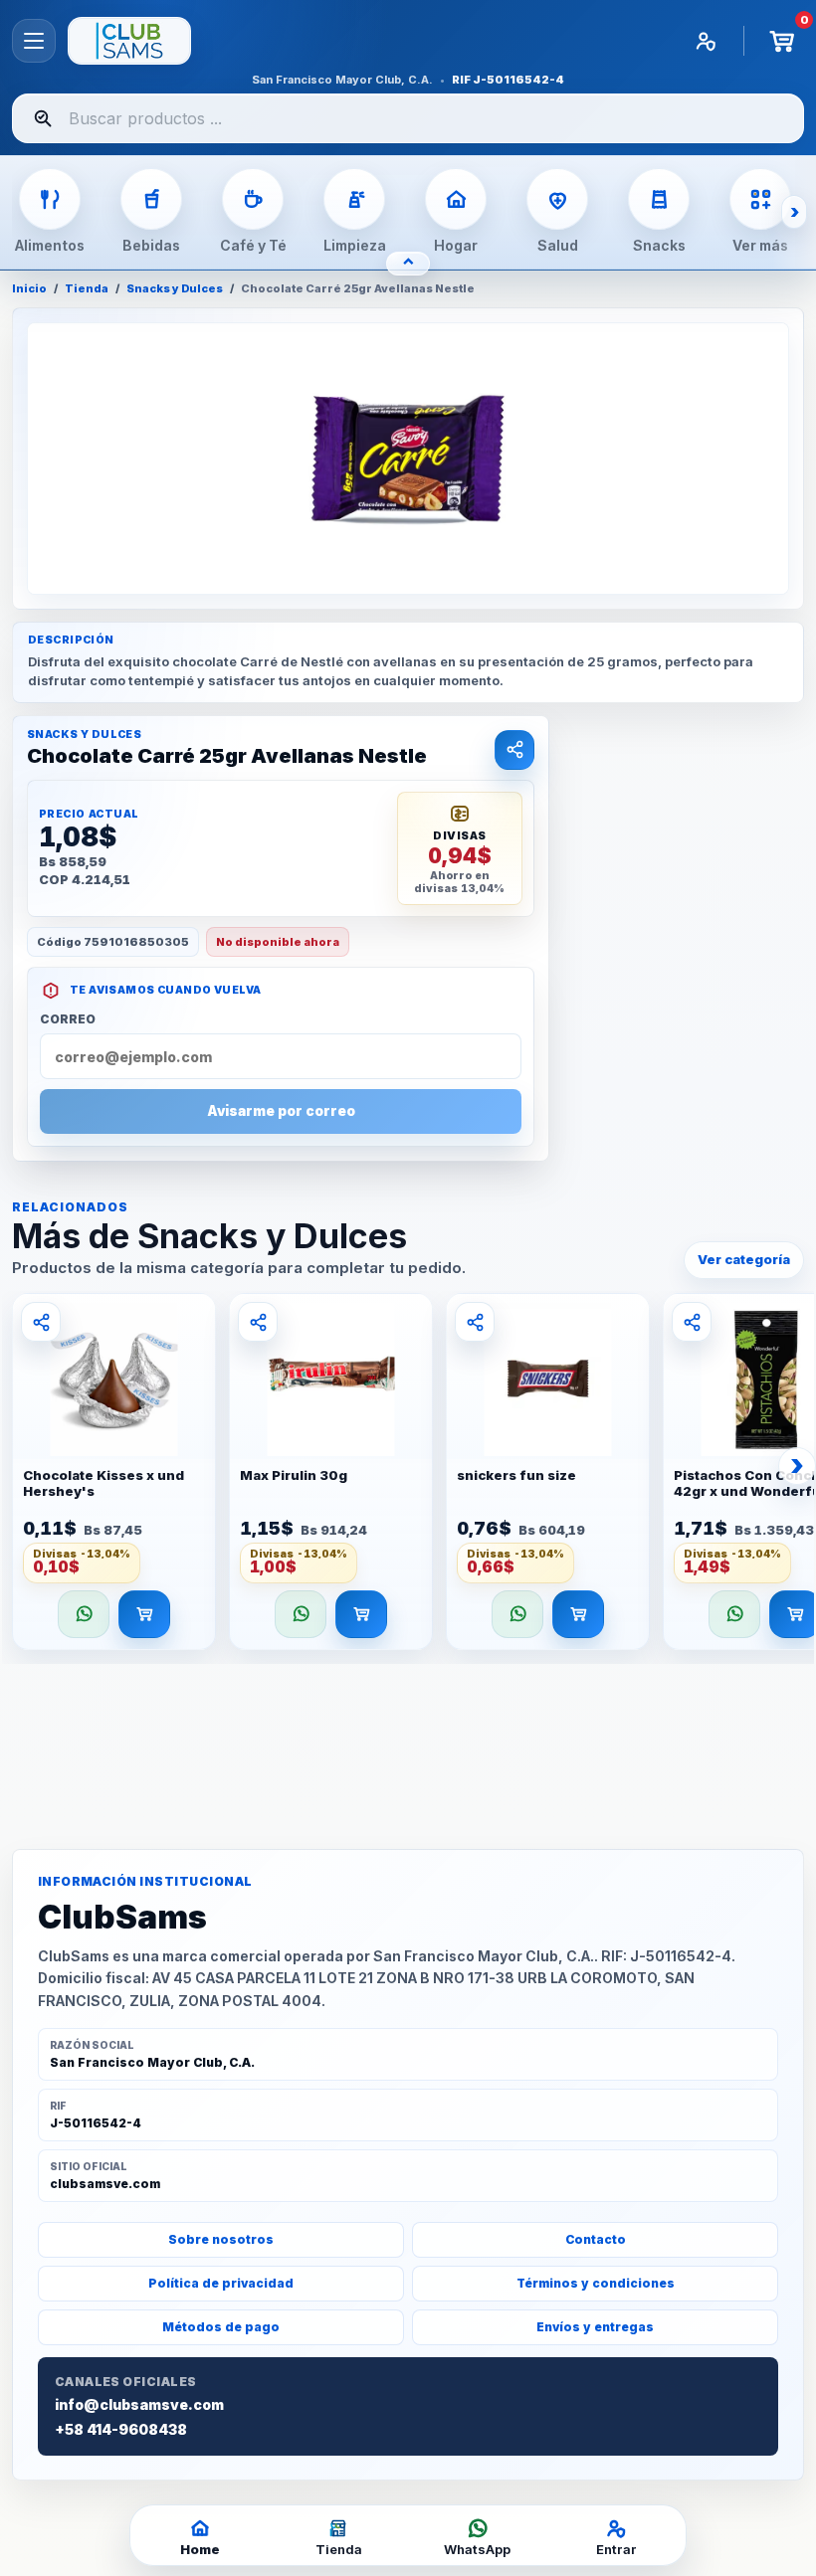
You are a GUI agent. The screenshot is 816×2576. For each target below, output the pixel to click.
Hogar (456, 245)
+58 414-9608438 (121, 2430)
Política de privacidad (221, 2283)
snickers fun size (516, 1475)
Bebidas (151, 245)
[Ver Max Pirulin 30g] (331, 1377)
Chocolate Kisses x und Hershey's (103, 1483)
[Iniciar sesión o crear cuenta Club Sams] (706, 41)
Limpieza (355, 245)
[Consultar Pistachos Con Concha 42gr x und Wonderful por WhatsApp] (734, 1614)
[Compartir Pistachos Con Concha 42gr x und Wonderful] (692, 1322)
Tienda (87, 289)
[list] (408, 1477)
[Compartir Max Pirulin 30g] (258, 1322)
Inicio (29, 289)
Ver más (760, 245)
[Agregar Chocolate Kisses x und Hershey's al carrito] (144, 1614)
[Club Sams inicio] (129, 41)
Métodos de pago (221, 2327)
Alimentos (50, 245)
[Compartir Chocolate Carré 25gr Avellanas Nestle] (514, 750)
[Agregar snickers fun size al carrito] (578, 1614)
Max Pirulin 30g (294, 1475)
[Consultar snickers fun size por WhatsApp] (517, 1614)
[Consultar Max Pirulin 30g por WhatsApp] (301, 1614)
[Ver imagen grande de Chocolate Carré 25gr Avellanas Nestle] (408, 459)
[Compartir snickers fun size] (475, 1322)
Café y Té (253, 245)
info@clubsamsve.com (139, 2405)
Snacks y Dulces (175, 289)
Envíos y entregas (595, 2327)
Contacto (596, 2239)
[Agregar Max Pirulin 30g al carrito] (361, 1614)
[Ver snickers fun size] (548, 1377)
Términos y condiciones (596, 2283)
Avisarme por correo (281, 1111)
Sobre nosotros (221, 2239)
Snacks (659, 245)
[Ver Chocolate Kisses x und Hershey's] (114, 1377)
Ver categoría (744, 1259)
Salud (558, 245)
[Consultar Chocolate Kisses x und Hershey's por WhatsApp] (84, 1614)
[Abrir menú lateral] (34, 41)
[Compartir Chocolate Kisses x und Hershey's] (41, 1322)
